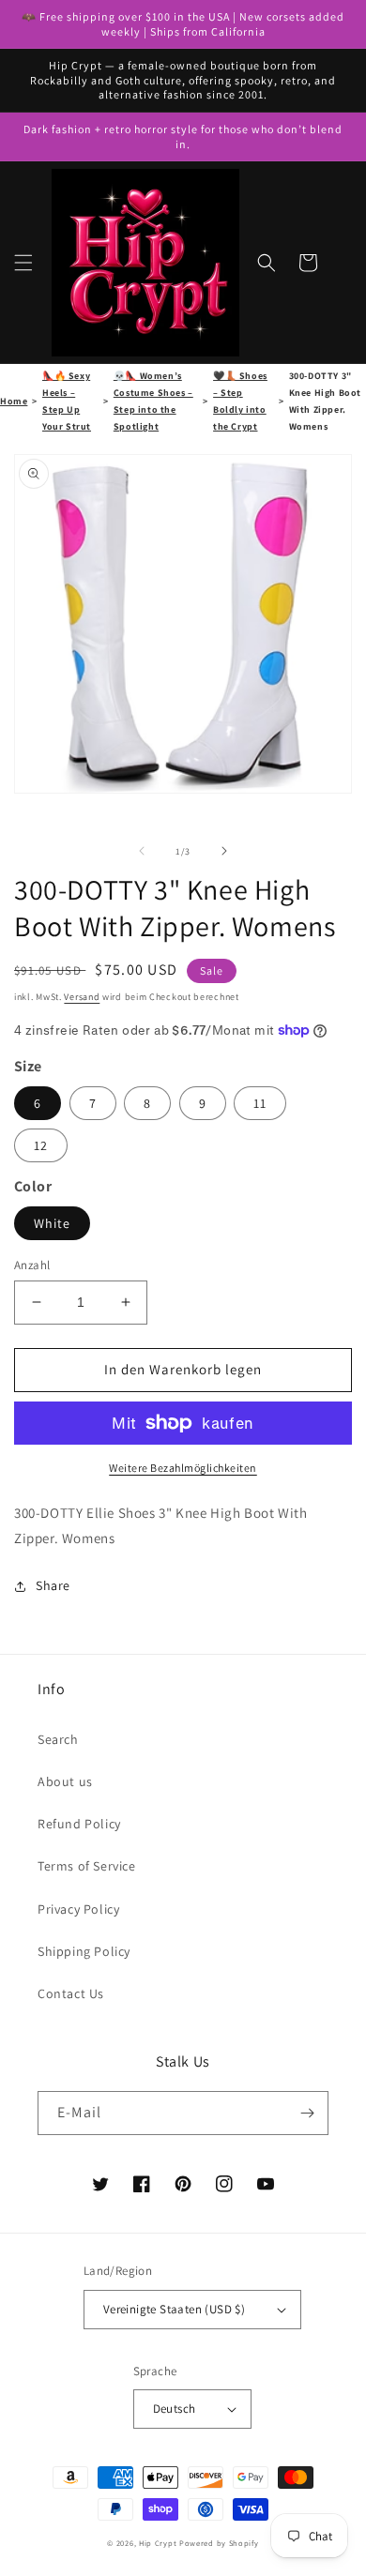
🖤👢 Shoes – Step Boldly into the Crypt (240, 401)
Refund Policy (79, 1824)
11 (260, 1103)
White (52, 1223)
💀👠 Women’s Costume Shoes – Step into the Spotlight (153, 401)
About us (65, 1781)
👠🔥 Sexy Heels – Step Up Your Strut (67, 401)
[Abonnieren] (307, 2113)
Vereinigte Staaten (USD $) (174, 2309)
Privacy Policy (78, 1909)
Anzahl (32, 1265)
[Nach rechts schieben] (224, 851)
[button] (23, 263)
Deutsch (175, 2409)
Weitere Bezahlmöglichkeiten (183, 1468)
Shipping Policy (84, 1951)
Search (58, 1739)
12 (41, 1145)
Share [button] (53, 1585)
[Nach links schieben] (142, 851)
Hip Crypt (158, 2543)
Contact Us (71, 1993)
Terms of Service (87, 1866)
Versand (82, 997)
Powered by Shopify (219, 2543)
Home (14, 401)
